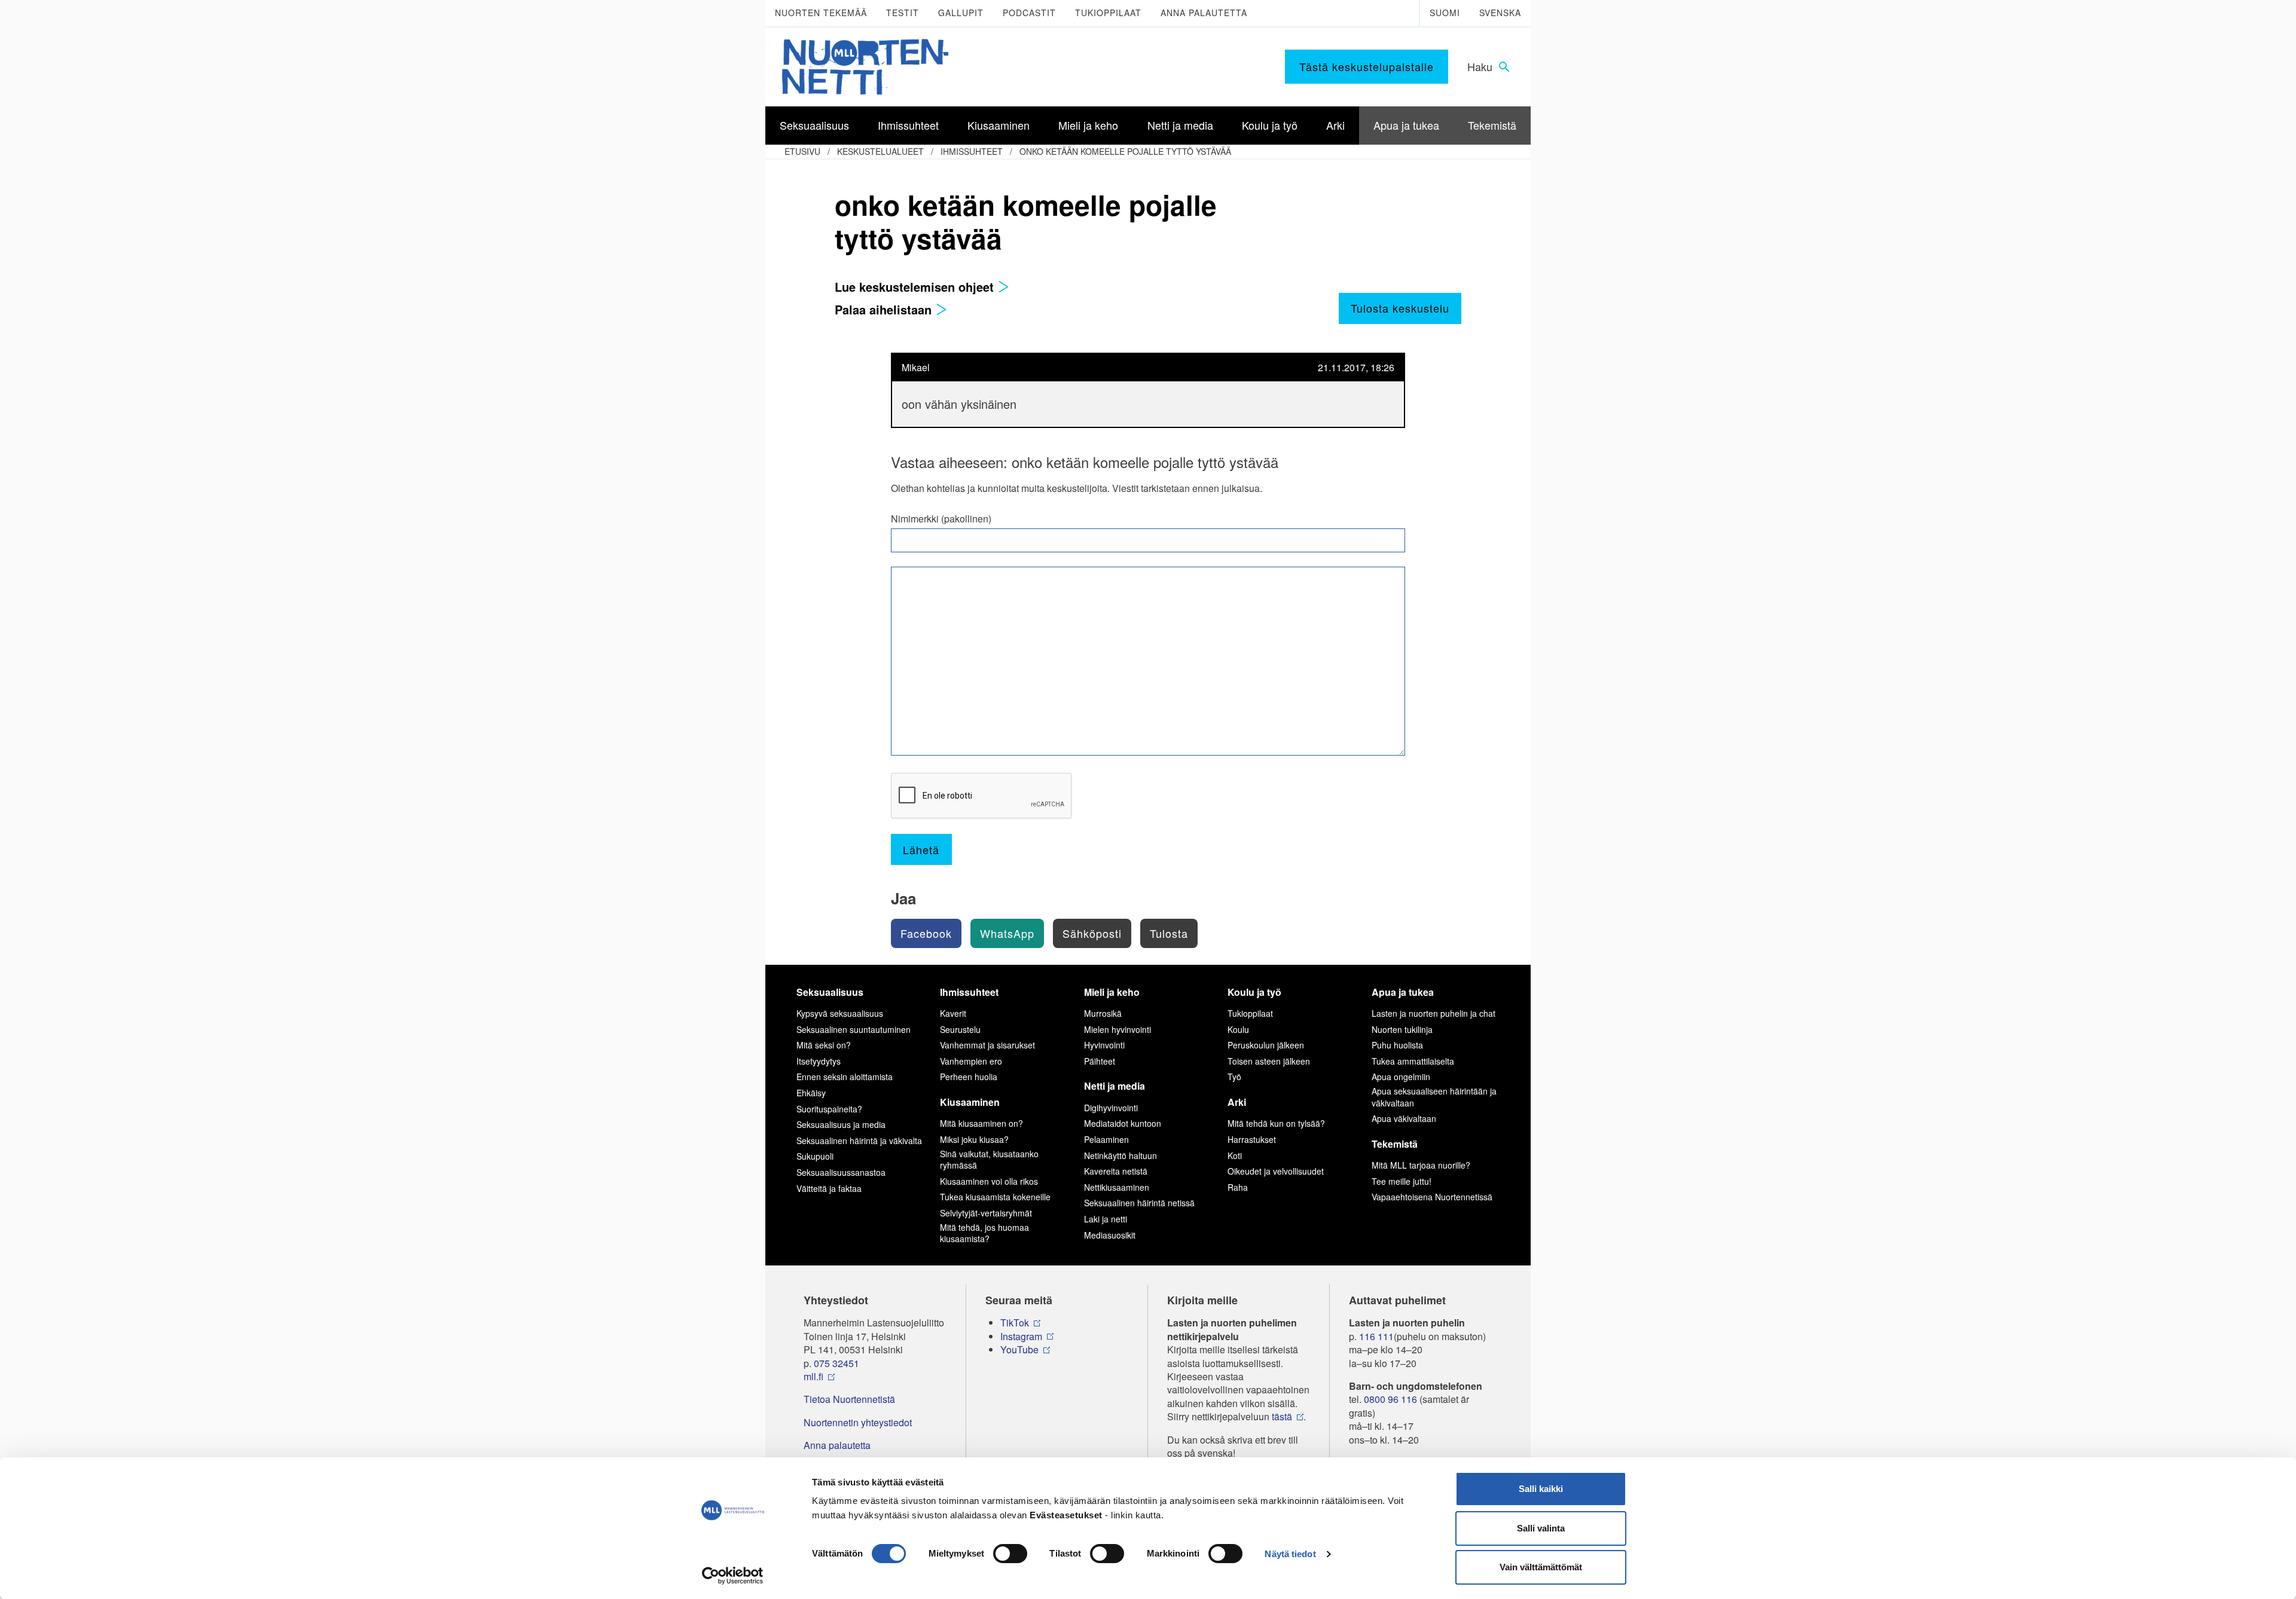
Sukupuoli (815, 1156)
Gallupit (961, 13)
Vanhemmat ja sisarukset (987, 1045)
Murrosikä (1103, 1013)
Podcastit (1029, 13)
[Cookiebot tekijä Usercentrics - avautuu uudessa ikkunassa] (733, 1576)
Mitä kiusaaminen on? (981, 1123)
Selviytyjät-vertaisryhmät (986, 1213)
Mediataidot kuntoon (1123, 1123)
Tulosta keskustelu (1400, 308)
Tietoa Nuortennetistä (849, 1399)
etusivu (802, 151)
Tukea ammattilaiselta (1413, 1061)
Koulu (1238, 1029)
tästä (1282, 1417)
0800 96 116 (1390, 1399)
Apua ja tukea (1403, 992)
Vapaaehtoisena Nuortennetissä (1432, 1197)
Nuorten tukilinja (1402, 1029)
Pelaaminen (1106, 1139)
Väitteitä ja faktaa (829, 1188)
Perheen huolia (969, 1077)
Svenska (1500, 13)
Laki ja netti (1106, 1219)
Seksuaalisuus (830, 992)
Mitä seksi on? (824, 1045)
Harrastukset (1252, 1139)
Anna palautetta (1204, 13)
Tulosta (1169, 933)
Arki (1237, 1102)
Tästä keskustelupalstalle (1367, 66)
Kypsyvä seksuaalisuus (840, 1013)
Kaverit (953, 1013)
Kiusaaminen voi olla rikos (989, 1181)
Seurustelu (960, 1029)
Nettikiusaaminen (1117, 1187)
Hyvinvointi (1104, 1045)
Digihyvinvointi (1111, 1108)
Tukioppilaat (1108, 13)
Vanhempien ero (971, 1061)
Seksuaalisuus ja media (841, 1124)
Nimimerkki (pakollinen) (941, 519)
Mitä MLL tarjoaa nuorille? (1421, 1165)
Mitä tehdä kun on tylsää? (1276, 1123)
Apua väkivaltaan (1404, 1118)
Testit (903, 13)
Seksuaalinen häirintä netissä (1139, 1203)
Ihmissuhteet (972, 151)
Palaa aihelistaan (885, 309)
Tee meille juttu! (1402, 1181)
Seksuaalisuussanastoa (841, 1172)
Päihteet (1100, 1061)
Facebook (926, 933)
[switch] (1010, 1554)
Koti (1235, 1155)
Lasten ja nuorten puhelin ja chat (1434, 1013)
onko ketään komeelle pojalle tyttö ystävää (1125, 151)
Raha (1238, 1187)
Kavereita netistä (1116, 1171)
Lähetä (921, 849)
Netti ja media (1115, 1086)
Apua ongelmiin (1401, 1077)
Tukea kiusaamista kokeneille (995, 1197)
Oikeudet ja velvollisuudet (1276, 1171)
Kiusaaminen (970, 1102)
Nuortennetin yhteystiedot (858, 1423)
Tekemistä (1395, 1144)
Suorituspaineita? (829, 1109)
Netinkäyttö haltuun (1120, 1155)
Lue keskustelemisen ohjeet (916, 287)
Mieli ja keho (1112, 992)
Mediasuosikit (1110, 1235)
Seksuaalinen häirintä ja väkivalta (859, 1141)
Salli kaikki (1541, 1489)
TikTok (1015, 1323)
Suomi (1445, 13)
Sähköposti (1092, 933)
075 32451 (836, 1363)
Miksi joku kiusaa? (974, 1139)
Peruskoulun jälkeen (1266, 1045)
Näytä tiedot (1290, 1554)
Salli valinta (1541, 1528)
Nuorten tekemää (821, 13)
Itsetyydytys (819, 1061)
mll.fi (813, 1377)
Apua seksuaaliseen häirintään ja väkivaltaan (1434, 1097)
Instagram (1021, 1337)
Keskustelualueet (880, 151)
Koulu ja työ (1254, 992)
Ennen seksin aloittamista (845, 1077)
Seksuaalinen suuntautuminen (854, 1029)
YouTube (1019, 1350)
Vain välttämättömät (1541, 1567)
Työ (1234, 1077)
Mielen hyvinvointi (1118, 1029)
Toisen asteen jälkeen (1269, 1061)
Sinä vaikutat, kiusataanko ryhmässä (989, 1160)
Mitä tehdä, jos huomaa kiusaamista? (984, 1233)
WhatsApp (1007, 933)
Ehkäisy (811, 1093)
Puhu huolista (1397, 1045)
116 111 (1376, 1337)
